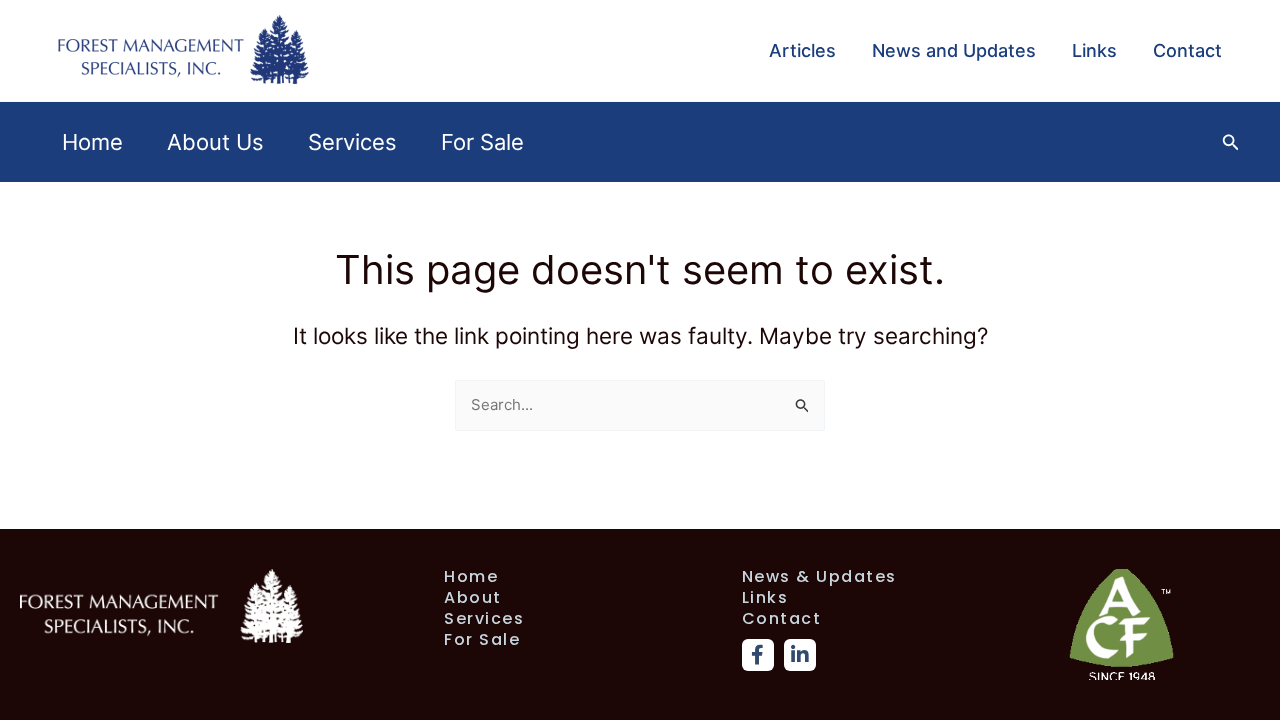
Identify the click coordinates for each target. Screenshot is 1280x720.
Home (92, 142)
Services (352, 142)
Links (1094, 50)
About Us (215, 142)
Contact (1187, 50)
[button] (1231, 142)
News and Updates (954, 50)
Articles (802, 50)
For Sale (482, 142)
